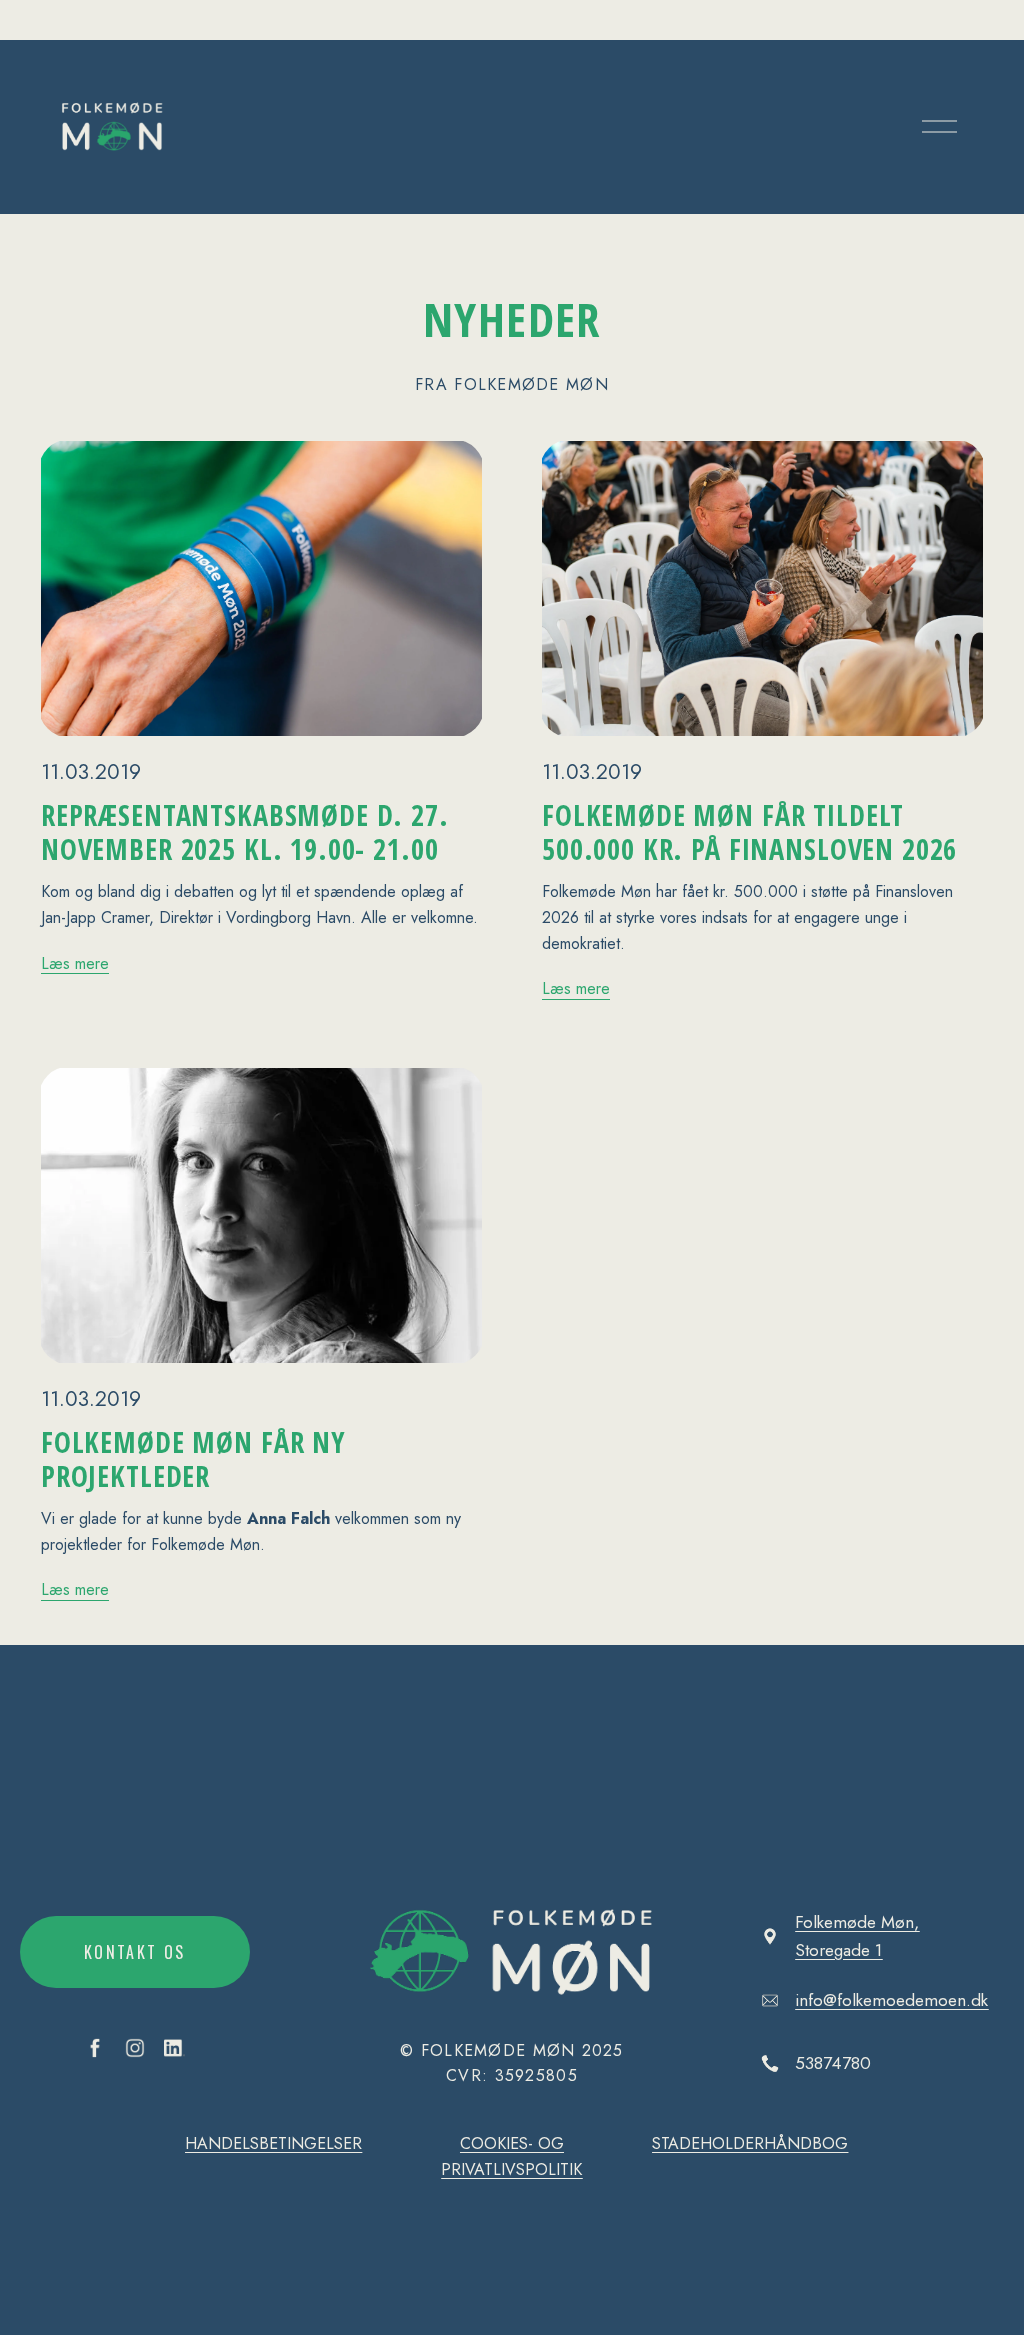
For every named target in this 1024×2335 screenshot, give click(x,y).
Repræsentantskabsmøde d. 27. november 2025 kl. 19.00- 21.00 (245, 832)
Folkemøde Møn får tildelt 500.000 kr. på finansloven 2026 (749, 832)
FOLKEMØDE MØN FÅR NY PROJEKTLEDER (193, 1459)
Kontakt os (135, 1952)
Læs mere (75, 963)
